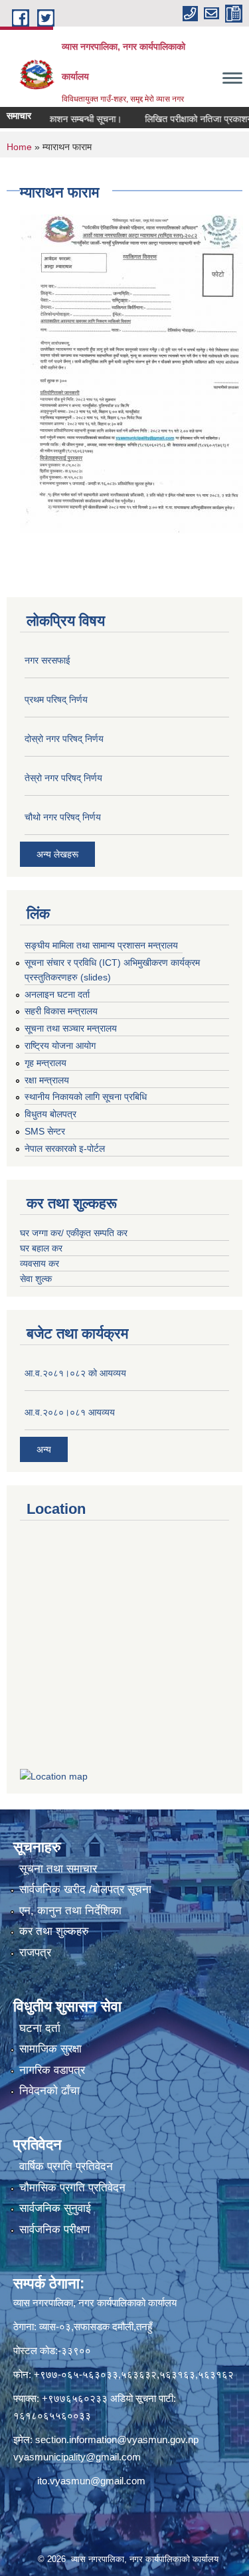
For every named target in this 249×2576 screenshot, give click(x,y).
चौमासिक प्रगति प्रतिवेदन (72, 2188)
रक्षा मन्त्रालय (47, 1080)
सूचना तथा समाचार (58, 1869)
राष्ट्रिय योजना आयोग (60, 1046)
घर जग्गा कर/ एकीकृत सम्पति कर (74, 1233)
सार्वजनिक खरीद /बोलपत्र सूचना (85, 1889)
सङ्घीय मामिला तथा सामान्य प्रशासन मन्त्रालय (101, 945)
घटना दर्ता (40, 2028)
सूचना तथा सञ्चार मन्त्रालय (71, 1028)
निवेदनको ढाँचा (49, 2091)
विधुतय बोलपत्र (50, 1114)
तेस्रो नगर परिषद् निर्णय (63, 778)
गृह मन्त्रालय (45, 1063)
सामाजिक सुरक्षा (50, 2049)
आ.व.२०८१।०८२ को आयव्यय (75, 1373)
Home (19, 147)
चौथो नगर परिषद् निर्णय (63, 817)
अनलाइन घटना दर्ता (57, 994)
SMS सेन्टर (45, 1131)
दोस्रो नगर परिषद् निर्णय (64, 739)
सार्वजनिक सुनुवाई (55, 2208)
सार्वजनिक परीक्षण (54, 2230)
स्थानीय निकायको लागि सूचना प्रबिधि (86, 1097)
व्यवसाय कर (40, 1263)
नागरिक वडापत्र (52, 2070)
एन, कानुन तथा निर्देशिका (70, 1911)
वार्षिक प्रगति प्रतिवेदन (66, 2166)
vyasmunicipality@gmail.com (77, 2457)
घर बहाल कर (41, 1248)
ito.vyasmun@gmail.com (91, 2481)
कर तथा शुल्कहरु (54, 1931)
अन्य (44, 1449)
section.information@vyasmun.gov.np (117, 2439)
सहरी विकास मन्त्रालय (61, 1011)
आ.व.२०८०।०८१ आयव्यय (70, 1412)
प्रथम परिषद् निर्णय (56, 699)
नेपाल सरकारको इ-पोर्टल (65, 1149)
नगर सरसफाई (47, 660)
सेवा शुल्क (36, 1279)
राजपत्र (35, 1953)
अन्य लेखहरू (57, 854)
